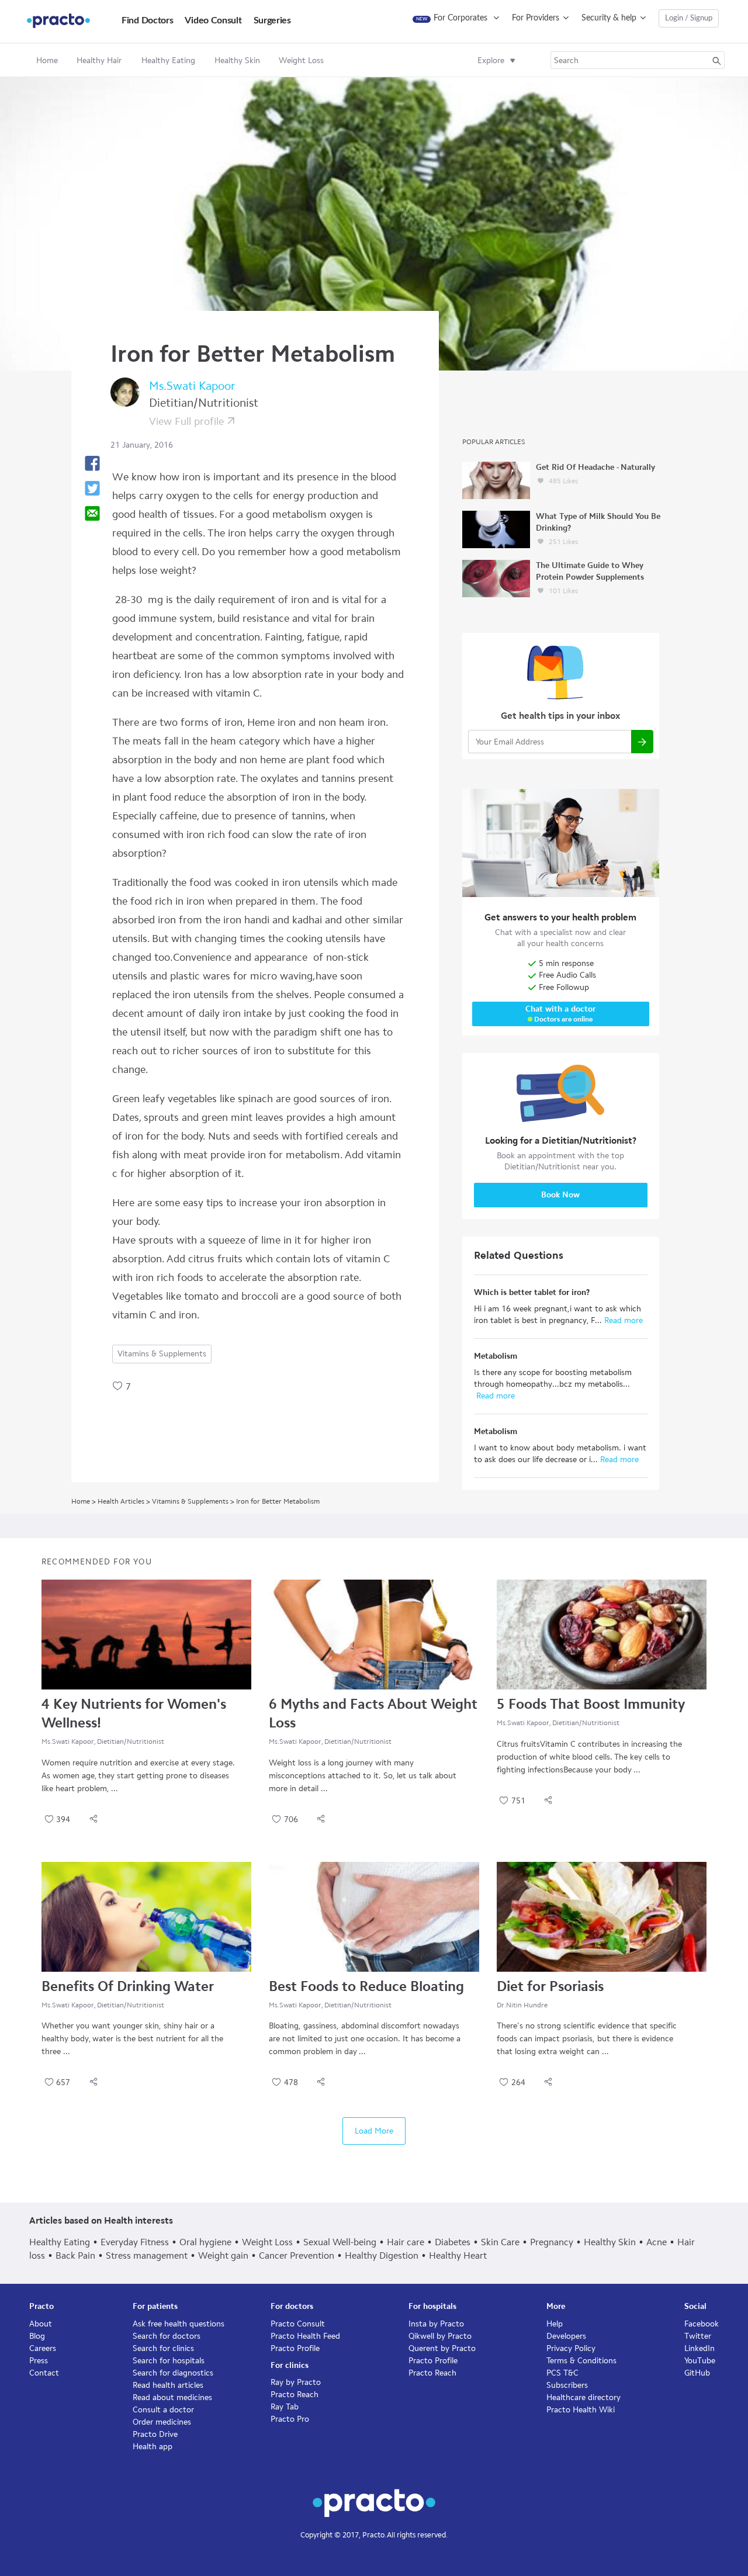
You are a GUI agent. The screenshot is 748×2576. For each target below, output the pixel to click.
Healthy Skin (610, 2242)
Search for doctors (167, 2336)
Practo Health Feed (305, 2336)
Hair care (406, 2242)
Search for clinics (163, 2348)
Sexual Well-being (340, 2242)
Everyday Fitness (135, 2242)
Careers (43, 2348)
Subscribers (567, 2385)
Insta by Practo (436, 2324)
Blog (37, 2336)
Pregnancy (552, 2242)
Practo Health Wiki (581, 2410)
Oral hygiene (205, 2242)
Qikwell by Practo (440, 2336)
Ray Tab (285, 2407)
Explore (491, 60)
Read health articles (168, 2385)
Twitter (698, 2336)
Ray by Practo (296, 2382)
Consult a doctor (163, 2410)
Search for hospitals (169, 2361)
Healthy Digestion (382, 2255)
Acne (657, 2242)
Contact (44, 2373)
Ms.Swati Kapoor (192, 386)
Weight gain (223, 2255)
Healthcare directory (583, 2397)
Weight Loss (267, 2242)
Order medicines (162, 2422)
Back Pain (75, 2255)
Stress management (147, 2255)
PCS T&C (562, 2373)
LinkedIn (699, 2348)
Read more (622, 1320)
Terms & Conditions (581, 2361)
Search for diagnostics (173, 2373)
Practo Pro (290, 2419)
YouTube (700, 2361)
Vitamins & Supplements (162, 1354)
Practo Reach (295, 2395)
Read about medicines (172, 2397)
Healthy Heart (458, 2255)
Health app (153, 2447)
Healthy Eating (60, 2242)
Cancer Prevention (297, 2255)
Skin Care (500, 2242)
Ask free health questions (179, 2324)
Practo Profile (295, 2348)
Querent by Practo (442, 2348)
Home (47, 60)
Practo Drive (155, 2434)
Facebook (702, 2324)
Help (555, 2324)
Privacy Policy (571, 2348)
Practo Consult (298, 2324)
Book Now (560, 1195)
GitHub (697, 2373)
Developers (566, 2336)
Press (39, 2361)
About (41, 2324)
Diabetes (453, 2242)
